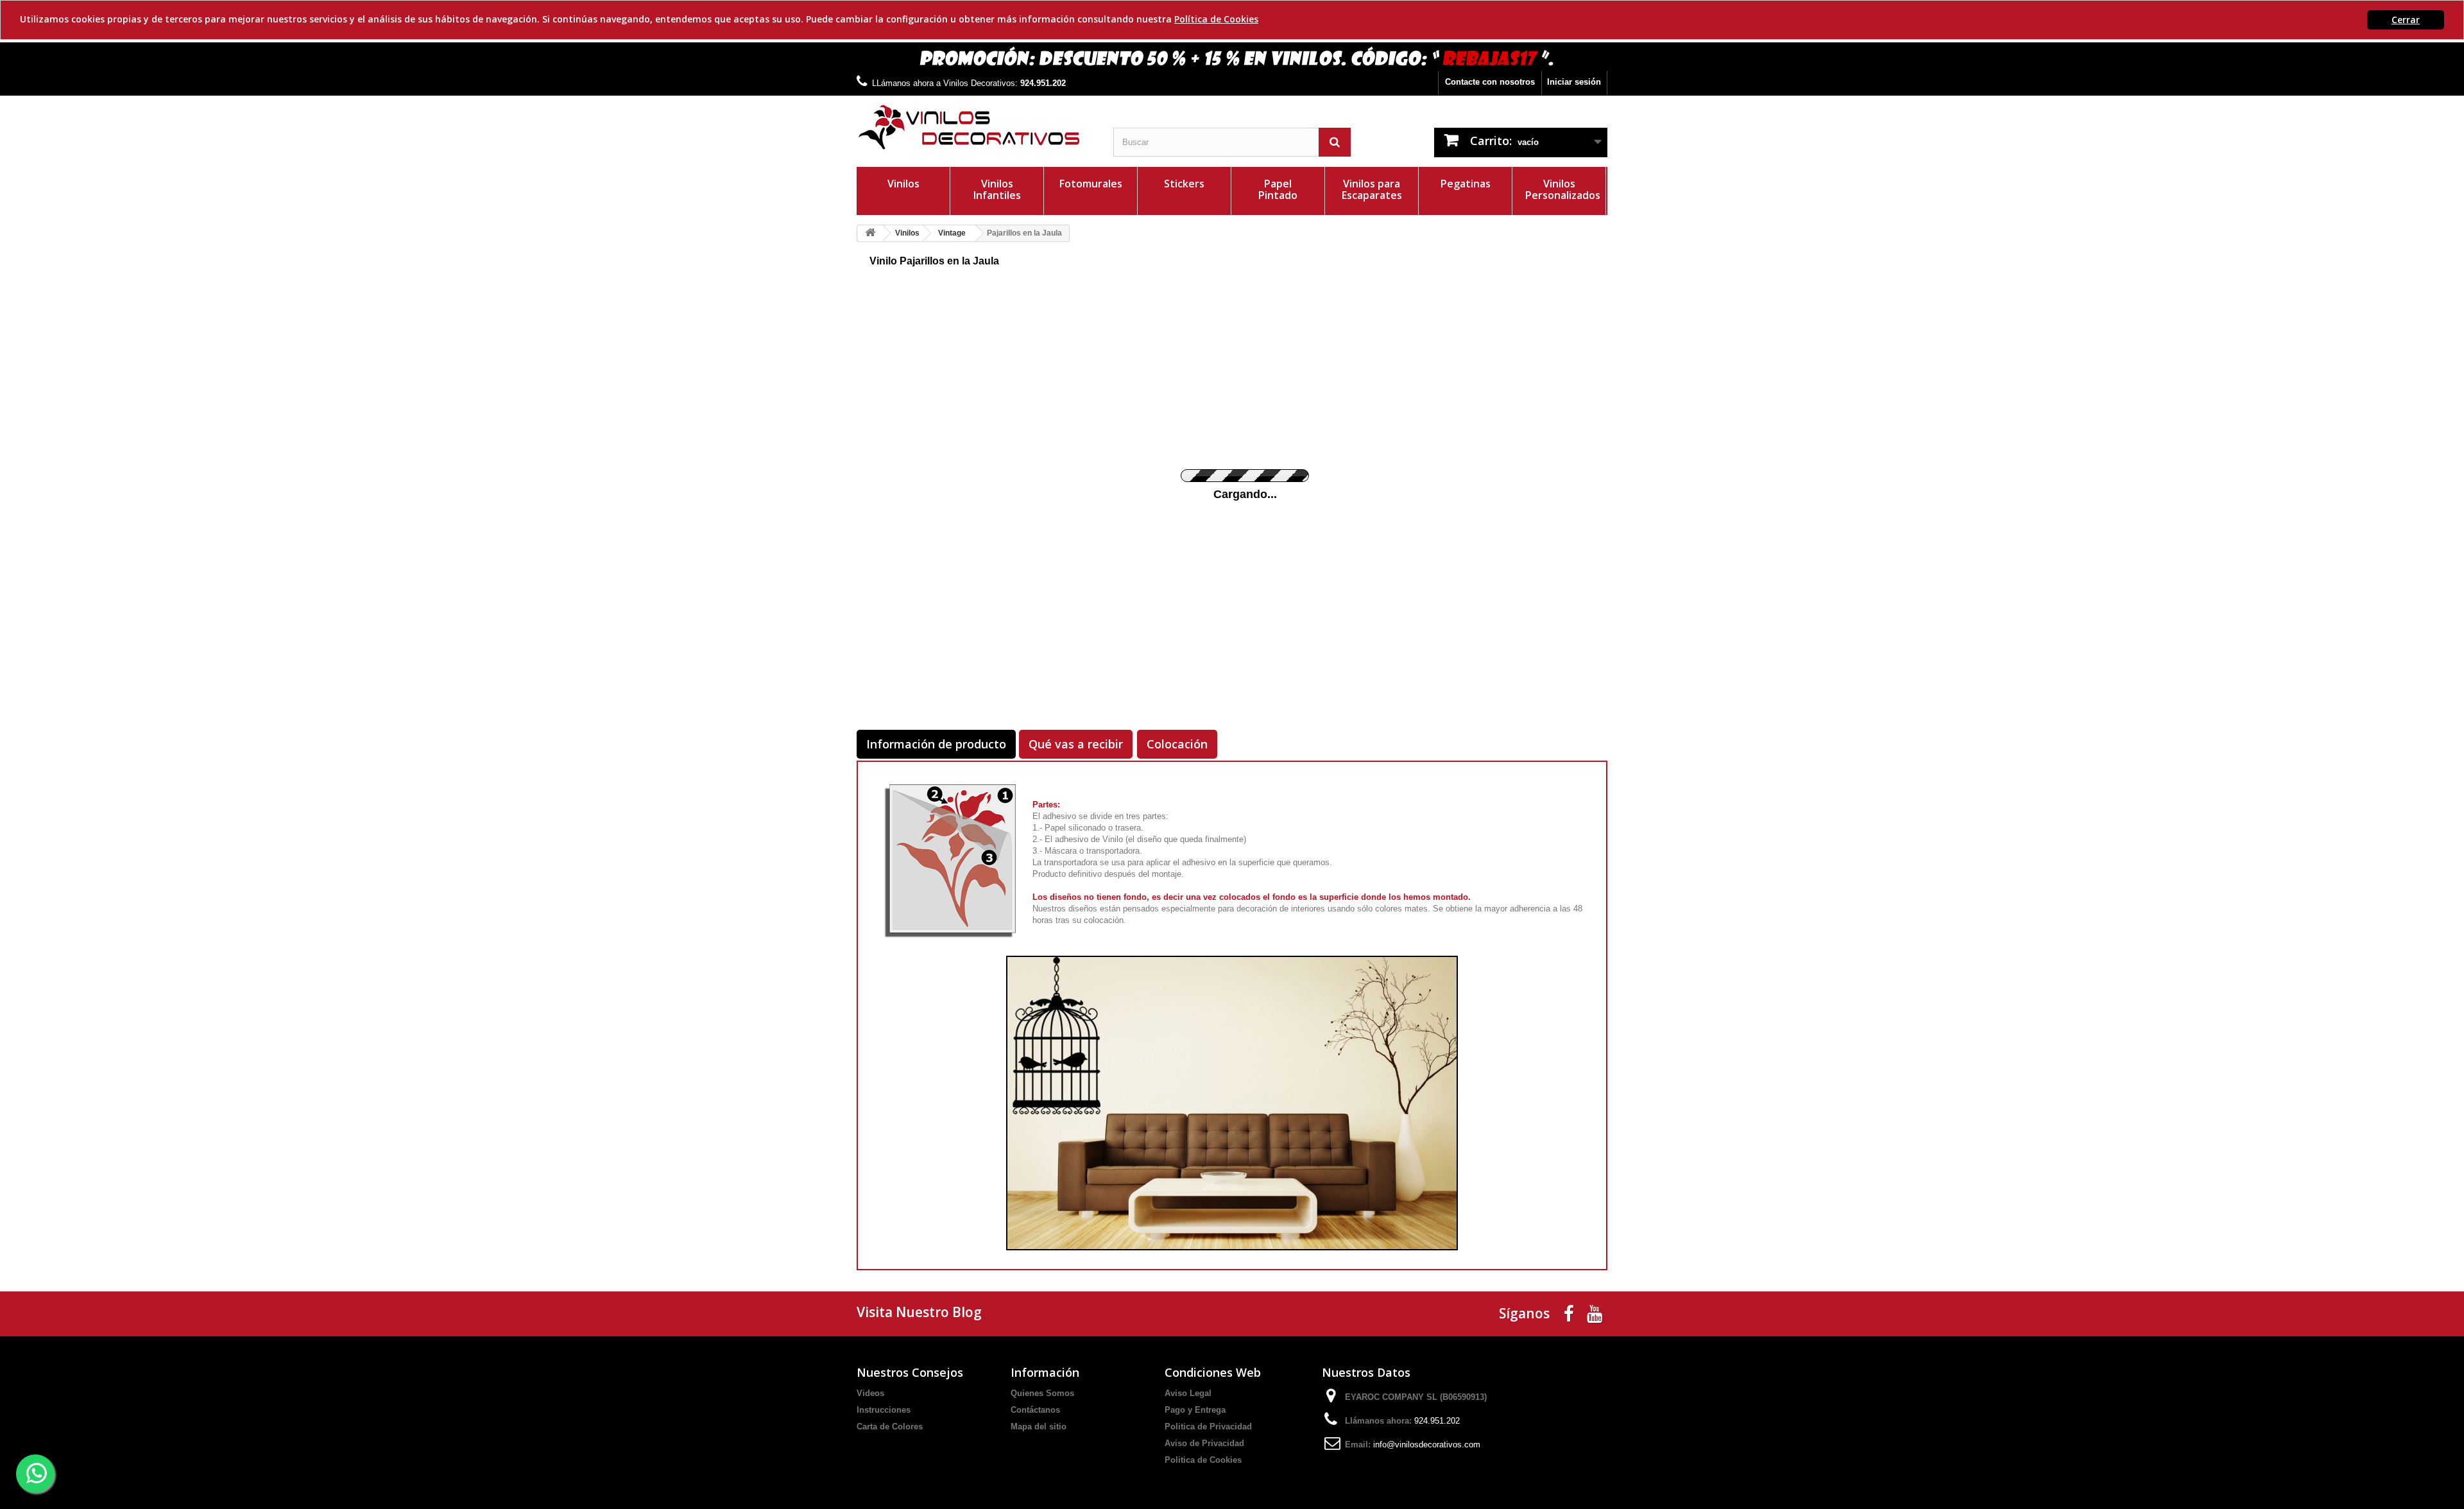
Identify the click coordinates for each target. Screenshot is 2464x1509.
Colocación (1177, 744)
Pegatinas (1466, 184)
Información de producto (936, 744)
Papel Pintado (1278, 189)
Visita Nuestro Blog (919, 1312)
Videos (870, 1393)
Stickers (1184, 184)
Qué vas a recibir (1076, 744)
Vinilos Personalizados (1563, 189)
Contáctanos (1035, 1410)
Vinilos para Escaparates (1372, 189)
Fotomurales (1091, 184)
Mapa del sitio (1039, 1427)
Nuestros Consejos (910, 1372)
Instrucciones (884, 1410)
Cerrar (2406, 20)
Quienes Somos (1042, 1393)
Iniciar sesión (1574, 82)
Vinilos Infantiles (997, 189)
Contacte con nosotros (1490, 82)
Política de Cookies (1216, 19)
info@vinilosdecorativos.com (1427, 1444)
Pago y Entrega (1195, 1410)
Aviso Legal (1188, 1393)
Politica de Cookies (1203, 1460)
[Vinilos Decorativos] (975, 127)
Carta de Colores (890, 1427)
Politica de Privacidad (1208, 1427)
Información (1045, 1372)
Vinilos (903, 184)
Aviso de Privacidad (1204, 1443)
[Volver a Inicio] (870, 233)
